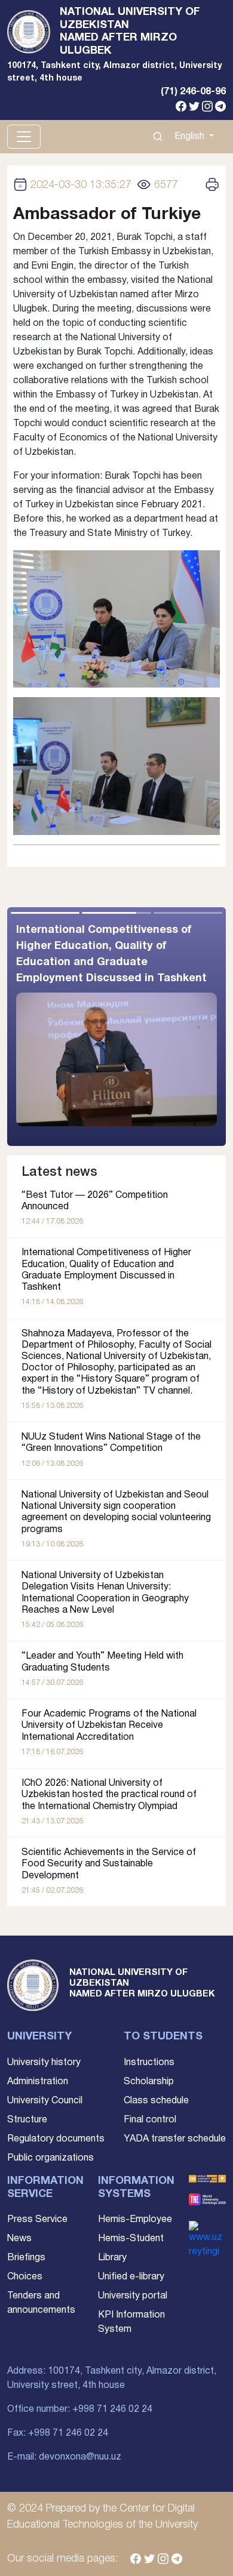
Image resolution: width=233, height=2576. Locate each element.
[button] (171, 1027)
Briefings (26, 2258)
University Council (45, 2101)
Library (112, 2258)
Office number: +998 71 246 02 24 (80, 2409)
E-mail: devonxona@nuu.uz (64, 2457)
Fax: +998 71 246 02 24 (58, 2433)
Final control (150, 2120)
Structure (27, 2120)
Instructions (149, 2063)
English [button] (191, 137)
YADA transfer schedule (175, 2139)
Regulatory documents (56, 2139)
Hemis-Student (131, 2239)
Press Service (37, 2220)
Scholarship (149, 2082)
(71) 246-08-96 (193, 92)
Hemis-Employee (135, 2220)
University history (44, 2063)
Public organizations (50, 2158)
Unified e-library (131, 2277)
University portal (133, 2296)
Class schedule (156, 2101)
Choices (25, 2277)
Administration (38, 2082)
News (19, 2239)
